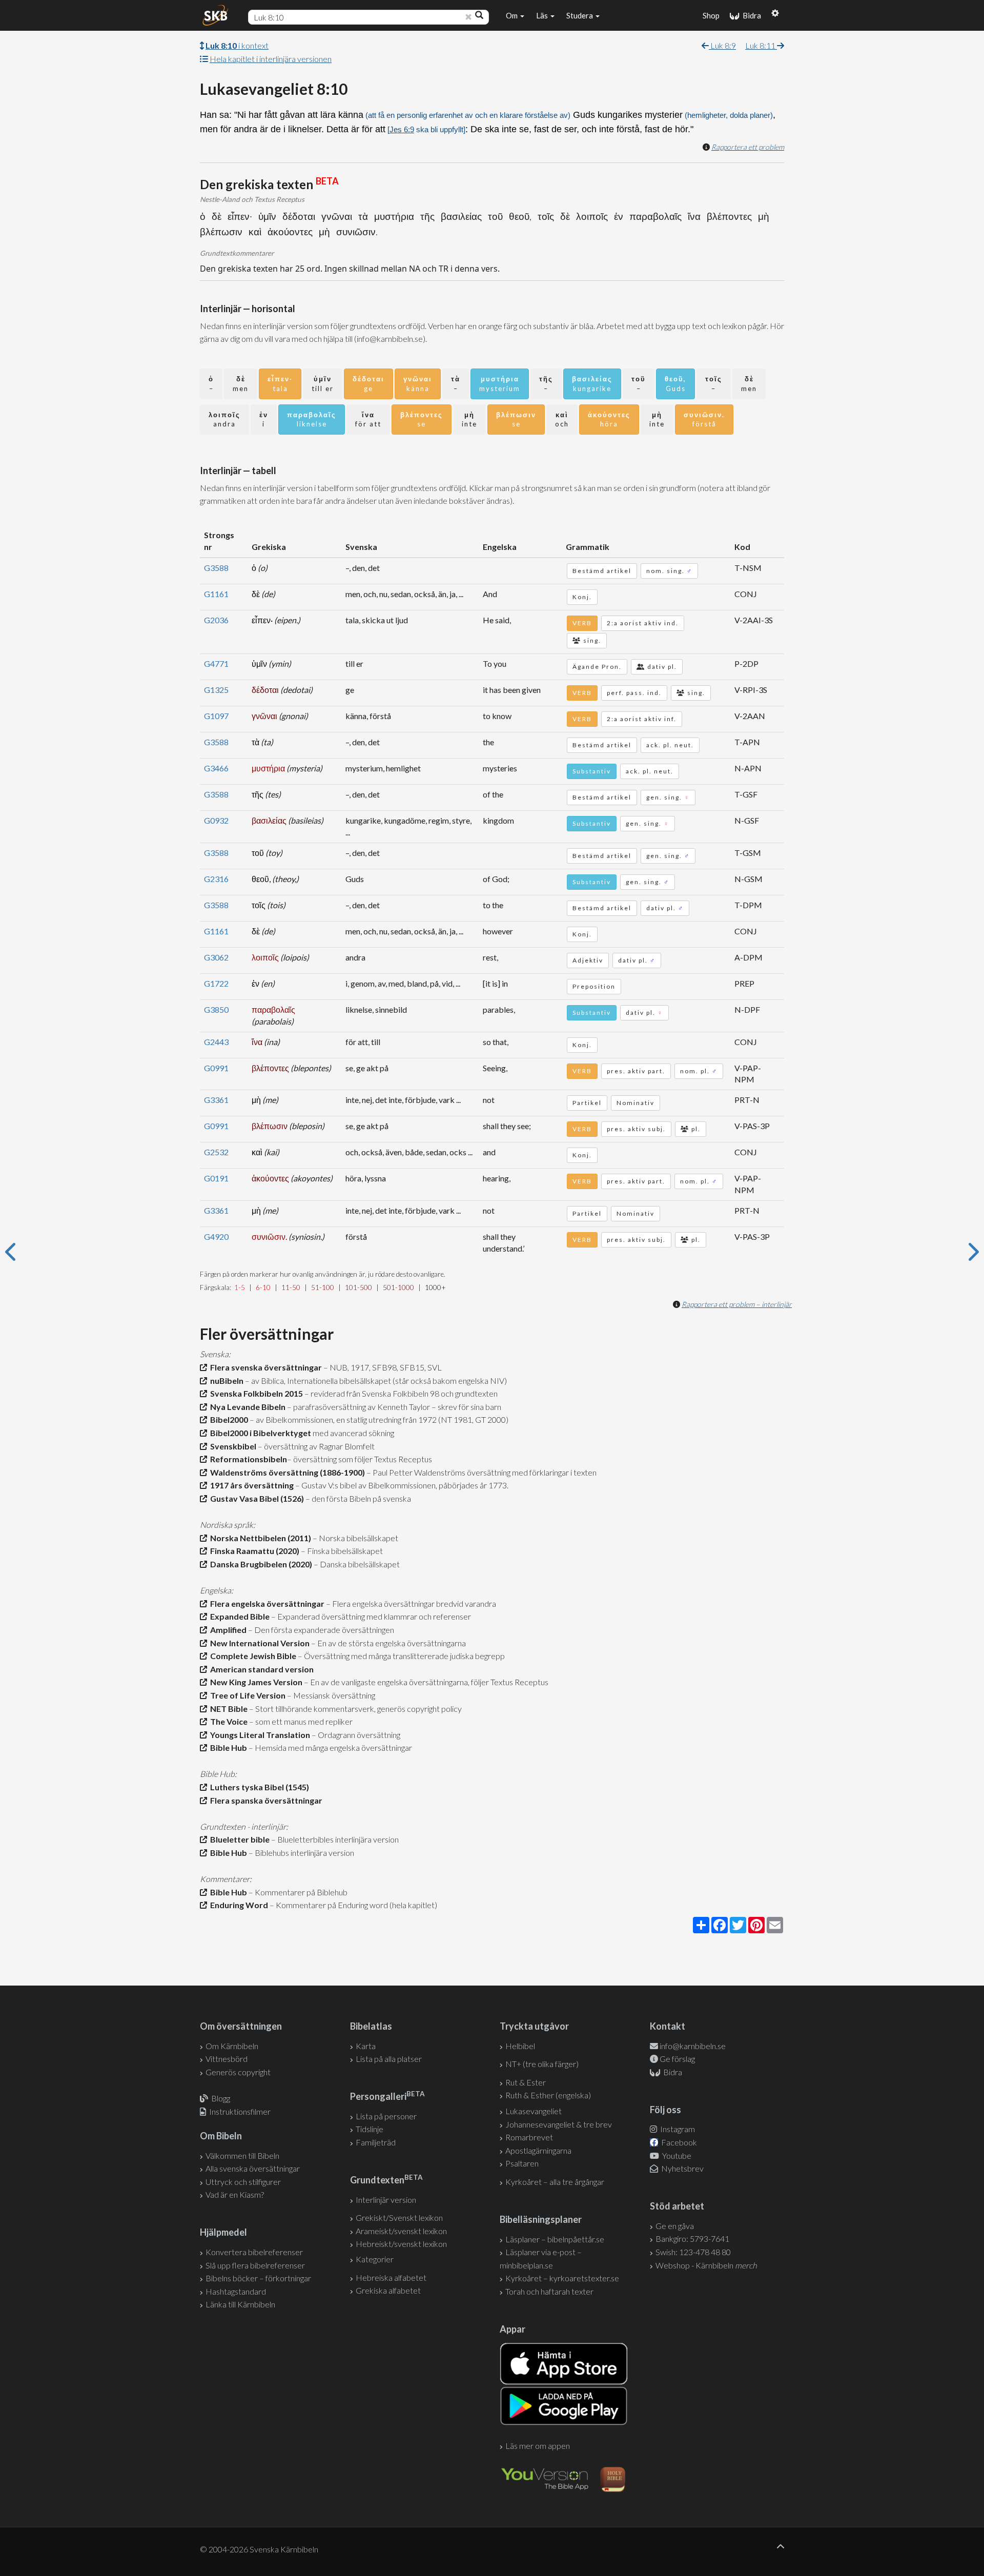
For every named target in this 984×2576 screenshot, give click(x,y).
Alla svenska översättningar (253, 2168)
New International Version (258, 1643)
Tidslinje (370, 2129)
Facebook (678, 2142)
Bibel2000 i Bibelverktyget (259, 1433)
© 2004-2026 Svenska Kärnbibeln (259, 2549)
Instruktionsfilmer (240, 2111)
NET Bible (227, 1709)
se (422, 420)
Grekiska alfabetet (388, 2290)
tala (280, 384)
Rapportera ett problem (748, 147)
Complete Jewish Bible (252, 1656)
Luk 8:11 (761, 45)
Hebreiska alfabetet (391, 2277)
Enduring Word (238, 1905)
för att (368, 420)
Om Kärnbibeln (232, 2046)
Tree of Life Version (246, 1695)
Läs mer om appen (538, 2446)
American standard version (260, 1669)
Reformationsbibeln (247, 1459)
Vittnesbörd (227, 2059)
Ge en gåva (675, 2226)
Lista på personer (386, 2116)
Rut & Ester (526, 2082)
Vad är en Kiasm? (235, 2194)
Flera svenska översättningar (264, 1367)
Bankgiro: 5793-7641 (692, 2238)
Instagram (677, 2129)
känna (418, 384)
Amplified (227, 1630)
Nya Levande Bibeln (246, 1407)
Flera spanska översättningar (265, 1800)
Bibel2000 (228, 1419)
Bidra (750, 15)
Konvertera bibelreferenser (254, 2252)
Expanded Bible (238, 1616)
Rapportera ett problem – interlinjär (737, 1304)
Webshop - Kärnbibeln (706, 2265)
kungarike (592, 384)
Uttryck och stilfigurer (243, 2182)
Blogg (221, 2098)
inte (469, 420)
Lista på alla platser (389, 2059)
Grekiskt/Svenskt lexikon (399, 2217)
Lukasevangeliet (534, 2111)
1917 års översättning (250, 1485)
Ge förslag (677, 2059)
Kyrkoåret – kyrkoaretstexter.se (562, 2278)
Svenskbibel (232, 1446)
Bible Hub (227, 1747)
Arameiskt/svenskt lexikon (401, 2231)
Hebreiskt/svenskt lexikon (401, 2244)
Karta (366, 2046)
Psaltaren (522, 2163)
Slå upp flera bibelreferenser (255, 2265)
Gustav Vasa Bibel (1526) (255, 1498)
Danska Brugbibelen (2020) (260, 1564)
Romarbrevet (529, 2137)
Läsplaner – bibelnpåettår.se (555, 2239)
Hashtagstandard (236, 2291)
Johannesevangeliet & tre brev (559, 2124)
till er (323, 384)
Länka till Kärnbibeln (240, 2304)
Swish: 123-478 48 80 (693, 2252)
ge (368, 384)
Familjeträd (376, 2142)
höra (609, 420)
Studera (580, 15)
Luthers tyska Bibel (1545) (258, 1787)
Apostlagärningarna (538, 2150)
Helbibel (520, 2046)
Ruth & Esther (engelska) (548, 2095)
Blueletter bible (238, 1839)
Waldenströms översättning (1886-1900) (286, 1472)
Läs (543, 15)
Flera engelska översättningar (266, 1603)
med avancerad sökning (353, 1433)
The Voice (227, 1721)
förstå (704, 420)
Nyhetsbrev (682, 2168)
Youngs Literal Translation (259, 1735)
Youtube (676, 2155)
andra (224, 420)
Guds (675, 384)
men (241, 384)
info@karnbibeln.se (693, 2046)
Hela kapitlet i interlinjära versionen (271, 59)
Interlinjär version (386, 2200)
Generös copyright (238, 2072)
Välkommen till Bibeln (242, 2155)
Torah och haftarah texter (549, 2291)
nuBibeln (225, 1381)
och (562, 420)
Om (512, 15)
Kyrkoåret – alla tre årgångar (555, 2182)
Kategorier (375, 2259)
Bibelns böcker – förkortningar (258, 2278)
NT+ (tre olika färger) (542, 2064)
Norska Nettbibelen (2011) (259, 1538)
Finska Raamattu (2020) (253, 1551)
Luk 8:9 (722, 45)
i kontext (237, 45)
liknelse (312, 420)
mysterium (500, 384)
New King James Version (255, 1682)
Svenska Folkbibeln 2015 (255, 1393)
